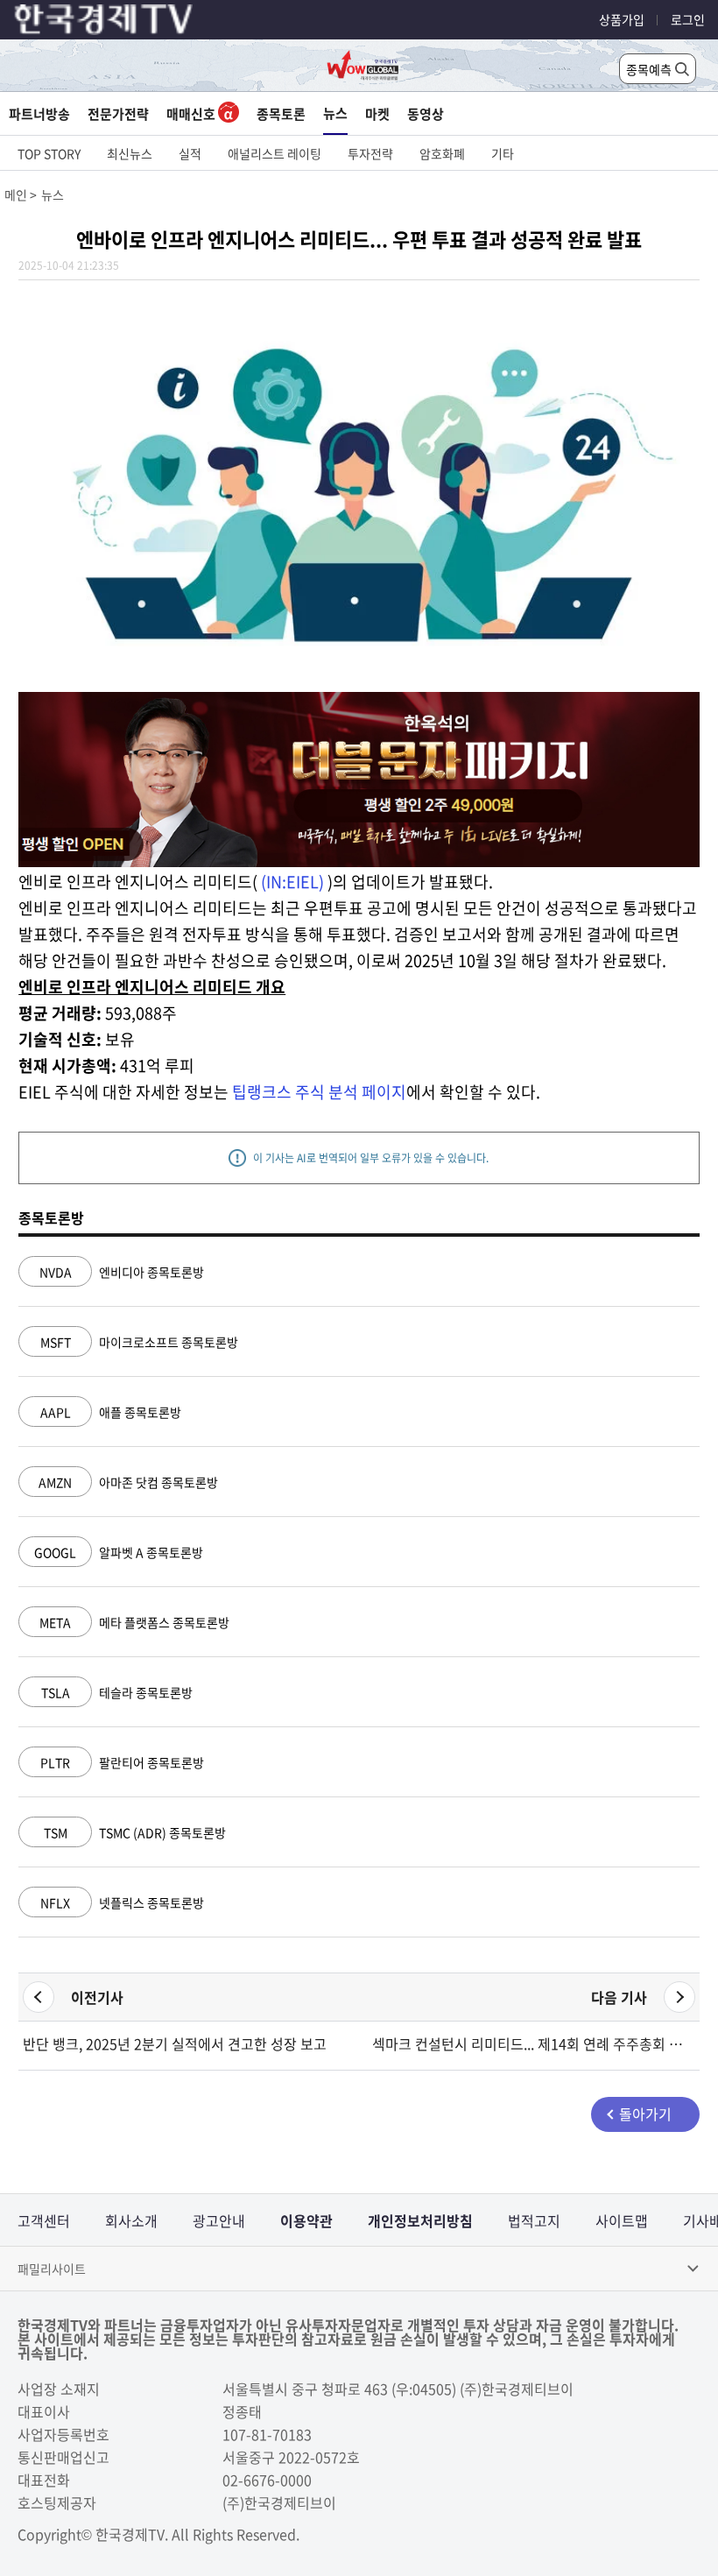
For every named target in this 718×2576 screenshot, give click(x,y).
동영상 (426, 114)
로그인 (688, 19)
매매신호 (192, 114)
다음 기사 (619, 1997)
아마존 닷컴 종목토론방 (128, 1482)
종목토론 (281, 114)
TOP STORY (49, 153)
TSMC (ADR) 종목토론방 (135, 1832)
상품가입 (622, 19)
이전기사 (97, 1997)
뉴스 (335, 113)
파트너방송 (39, 114)
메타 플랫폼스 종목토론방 (134, 1622)
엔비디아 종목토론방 (122, 1272)
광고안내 (219, 2220)
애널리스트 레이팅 (275, 153)
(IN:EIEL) (292, 882)
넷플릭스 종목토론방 (122, 1902)
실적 (190, 153)
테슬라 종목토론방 (117, 1692)
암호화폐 (442, 153)
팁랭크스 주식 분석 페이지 (319, 1092)
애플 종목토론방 (111, 1412)
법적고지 (534, 2220)
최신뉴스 (130, 153)
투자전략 (370, 153)
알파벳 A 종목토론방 (119, 1552)
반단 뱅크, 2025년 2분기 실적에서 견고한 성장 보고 (175, 2043)
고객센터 (44, 2220)
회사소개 (131, 2220)
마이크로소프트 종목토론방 (139, 1342)
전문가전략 (118, 114)
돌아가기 (645, 2114)
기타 (503, 153)
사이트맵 (622, 2220)
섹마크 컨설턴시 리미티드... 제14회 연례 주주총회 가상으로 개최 (534, 2043)
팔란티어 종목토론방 (122, 1762)
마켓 (377, 114)
